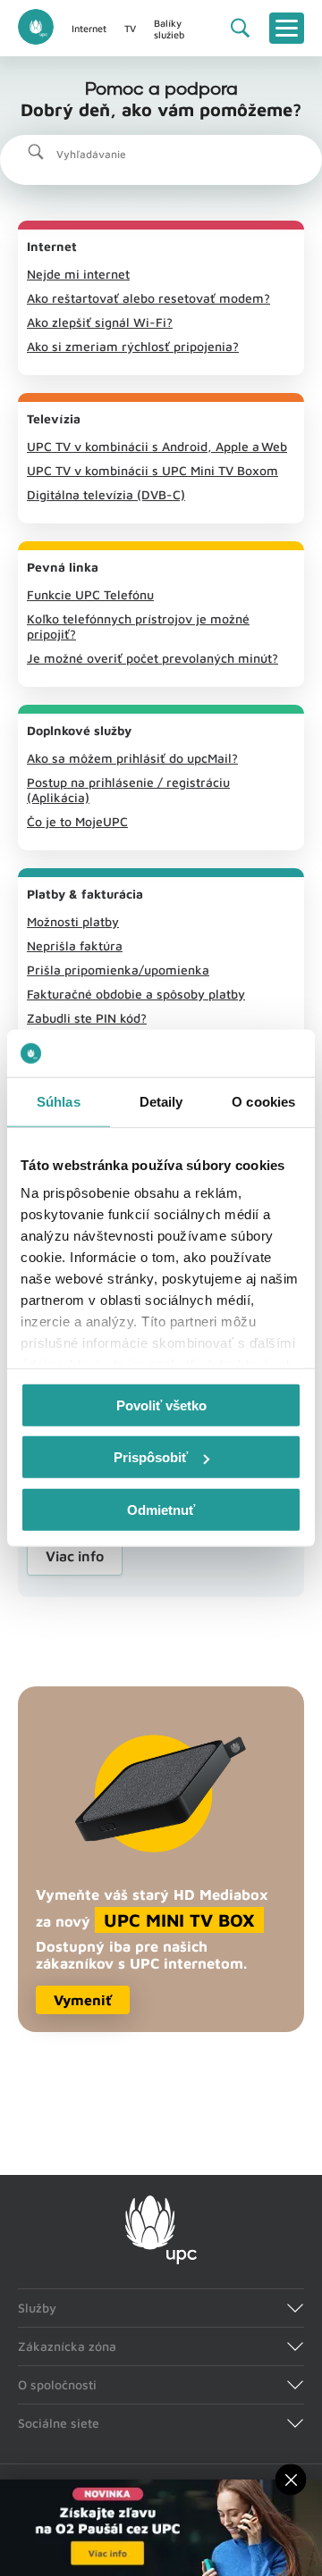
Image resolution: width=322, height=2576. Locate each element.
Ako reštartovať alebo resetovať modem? (148, 298)
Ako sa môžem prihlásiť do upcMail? (132, 758)
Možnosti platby (73, 921)
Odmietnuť (161, 1509)
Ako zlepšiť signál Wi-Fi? (100, 322)
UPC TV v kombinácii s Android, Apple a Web (157, 446)
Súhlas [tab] (59, 1101)
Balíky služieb (169, 29)
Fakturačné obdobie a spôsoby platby (136, 994)
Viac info (75, 1556)
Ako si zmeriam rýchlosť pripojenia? (133, 346)
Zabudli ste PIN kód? (87, 1018)
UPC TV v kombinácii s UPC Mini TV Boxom (153, 470)
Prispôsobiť (151, 1457)
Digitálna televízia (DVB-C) (106, 494)
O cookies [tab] (263, 1101)
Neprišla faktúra (75, 945)
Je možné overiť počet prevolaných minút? (153, 658)
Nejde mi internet (78, 274)
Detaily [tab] (161, 1101)
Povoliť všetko (161, 1405)
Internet (89, 28)
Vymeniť (83, 2000)
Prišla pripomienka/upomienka (118, 970)
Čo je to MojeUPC (77, 821)
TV (130, 28)
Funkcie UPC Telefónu (90, 594)
